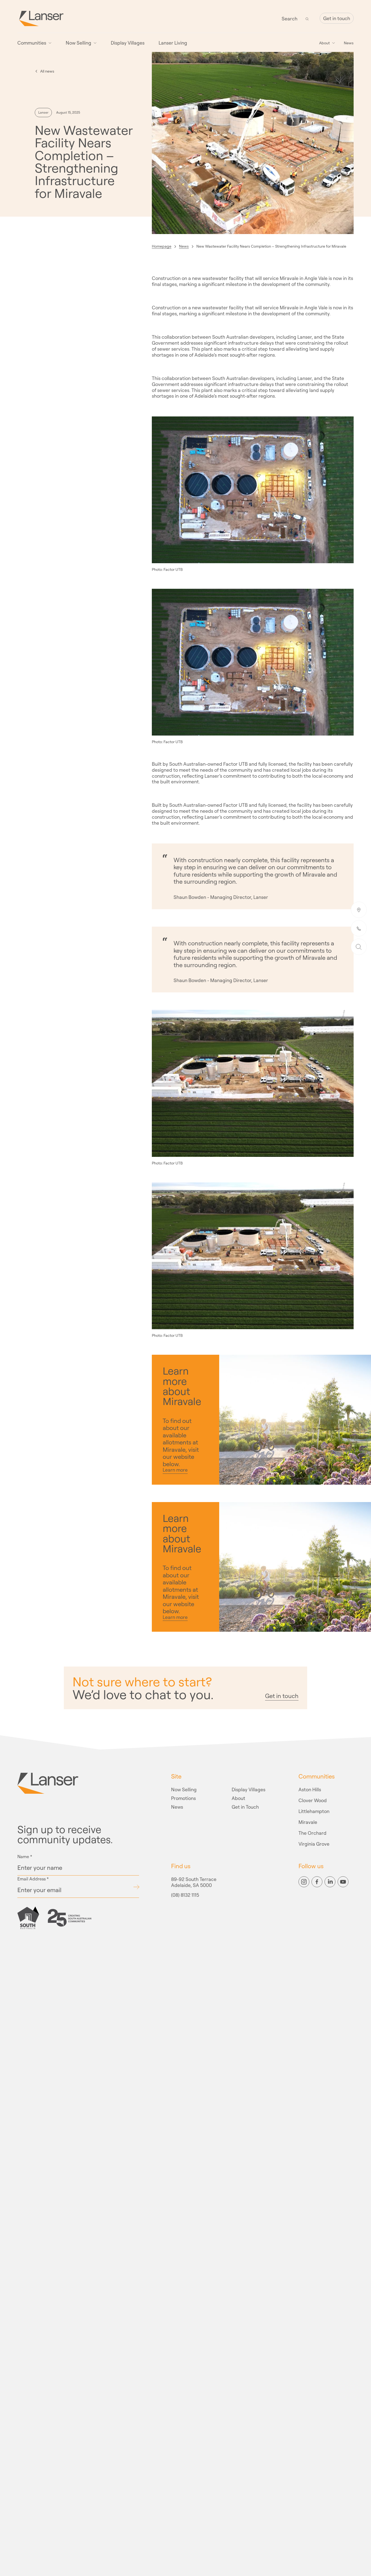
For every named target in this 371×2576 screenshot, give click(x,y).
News (349, 43)
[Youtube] (343, 1882)
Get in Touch (245, 1807)
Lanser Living (173, 43)
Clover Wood (313, 1801)
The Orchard (312, 1833)
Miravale (308, 1822)
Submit (136, 1887)
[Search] (307, 18)
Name (25, 1857)
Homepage (162, 246)
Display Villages (128, 43)
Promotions (183, 1798)
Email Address (33, 1879)
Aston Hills (310, 1790)
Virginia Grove (314, 1844)
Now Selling (184, 1790)
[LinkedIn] (330, 1882)
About (238, 1798)
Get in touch (337, 18)
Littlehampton (314, 1811)
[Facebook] (317, 1882)
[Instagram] (304, 1882)
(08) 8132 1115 (185, 1895)
